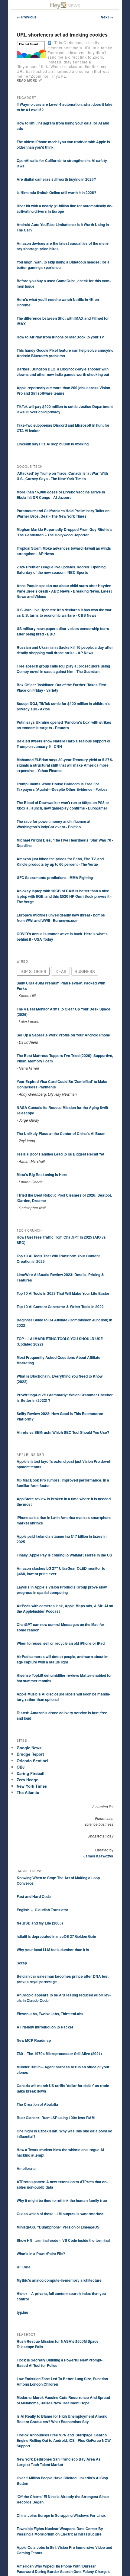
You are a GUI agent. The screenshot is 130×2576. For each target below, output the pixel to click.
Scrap (22, 1963)
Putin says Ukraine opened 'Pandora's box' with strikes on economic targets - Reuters (64, 725)
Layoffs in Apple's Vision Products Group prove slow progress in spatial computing (62, 1590)
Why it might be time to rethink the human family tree (62, 2200)
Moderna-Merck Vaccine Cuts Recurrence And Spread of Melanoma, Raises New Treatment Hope (63, 2400)
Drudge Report (30, 1754)
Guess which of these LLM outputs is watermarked (60, 2214)
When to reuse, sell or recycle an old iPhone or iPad (61, 1643)
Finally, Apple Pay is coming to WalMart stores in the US (64, 1555)
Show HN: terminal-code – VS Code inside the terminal (63, 2240)
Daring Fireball (31, 1773)
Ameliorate (26, 2168)
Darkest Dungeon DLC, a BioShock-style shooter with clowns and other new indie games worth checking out (63, 372)
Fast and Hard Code (34, 1896)
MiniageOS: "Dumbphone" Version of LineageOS (58, 2227)
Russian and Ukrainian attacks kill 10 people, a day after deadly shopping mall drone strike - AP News (65, 650)
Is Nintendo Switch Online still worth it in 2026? (56, 192)
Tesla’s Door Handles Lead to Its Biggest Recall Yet (60, 1154)
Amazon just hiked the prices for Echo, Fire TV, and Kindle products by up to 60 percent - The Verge (60, 861)
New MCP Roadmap (34, 2040)
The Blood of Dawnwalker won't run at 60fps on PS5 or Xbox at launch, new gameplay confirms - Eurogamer (63, 805)
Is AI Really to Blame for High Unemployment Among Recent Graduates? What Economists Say (62, 2419)
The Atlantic (28, 1792)
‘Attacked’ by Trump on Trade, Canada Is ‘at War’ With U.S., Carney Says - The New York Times (62, 476)
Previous (27, 17)
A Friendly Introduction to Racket (45, 2027)
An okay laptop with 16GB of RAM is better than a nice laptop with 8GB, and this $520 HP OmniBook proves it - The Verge (64, 896)
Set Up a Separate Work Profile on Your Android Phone (63, 1035)
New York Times (32, 1786)
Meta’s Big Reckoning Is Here (42, 1175)
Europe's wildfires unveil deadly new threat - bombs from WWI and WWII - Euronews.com (61, 918)
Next (107, 17)
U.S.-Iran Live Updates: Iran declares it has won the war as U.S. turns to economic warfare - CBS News (64, 612)
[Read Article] (49, 43)
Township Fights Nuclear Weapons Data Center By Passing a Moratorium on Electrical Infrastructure (60, 2531)
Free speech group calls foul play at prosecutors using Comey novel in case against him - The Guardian (63, 669)
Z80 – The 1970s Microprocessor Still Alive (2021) (59, 2054)
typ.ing (22, 2312)
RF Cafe (24, 2267)
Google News (29, 1748)
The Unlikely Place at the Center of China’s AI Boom (61, 1133)
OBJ (21, 1767)
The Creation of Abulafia (37, 2104)
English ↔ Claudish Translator (42, 1910)
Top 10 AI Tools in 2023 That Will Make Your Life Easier (63, 1293)
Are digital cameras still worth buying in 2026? (56, 179)
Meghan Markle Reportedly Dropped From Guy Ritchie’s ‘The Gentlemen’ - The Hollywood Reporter (65, 532)
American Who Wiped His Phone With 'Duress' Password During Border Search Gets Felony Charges (63, 2569)
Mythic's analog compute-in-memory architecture (59, 2280)
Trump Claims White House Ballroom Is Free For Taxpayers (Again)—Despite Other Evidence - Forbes (62, 787)
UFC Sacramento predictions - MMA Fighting (55, 878)
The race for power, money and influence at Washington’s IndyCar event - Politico (54, 824)
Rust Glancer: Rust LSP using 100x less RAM (56, 2118)
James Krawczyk (98, 1856)
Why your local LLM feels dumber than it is (53, 1950)
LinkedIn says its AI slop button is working (53, 444)
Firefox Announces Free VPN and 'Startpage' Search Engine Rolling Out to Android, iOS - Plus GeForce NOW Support (64, 2440)
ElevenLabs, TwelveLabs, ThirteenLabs (50, 2014)
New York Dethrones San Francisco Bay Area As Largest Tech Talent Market (59, 2462)
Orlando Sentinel (32, 1761)
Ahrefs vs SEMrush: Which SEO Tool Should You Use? (63, 1432)
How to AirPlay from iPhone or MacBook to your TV (60, 337)
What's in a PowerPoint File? (41, 2254)
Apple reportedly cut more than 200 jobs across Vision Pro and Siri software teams (63, 390)
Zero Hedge (27, 1780)
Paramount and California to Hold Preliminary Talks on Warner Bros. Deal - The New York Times (63, 513)
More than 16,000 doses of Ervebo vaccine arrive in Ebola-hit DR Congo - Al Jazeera (61, 495)
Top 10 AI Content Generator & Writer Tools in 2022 (60, 1307)
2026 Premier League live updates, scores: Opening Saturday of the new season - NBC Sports (61, 570)
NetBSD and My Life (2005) (40, 1923)
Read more (28, 80)
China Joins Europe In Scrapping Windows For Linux (61, 2515)
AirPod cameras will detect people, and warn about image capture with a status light (63, 1659)
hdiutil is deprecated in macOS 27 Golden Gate (56, 1936)
